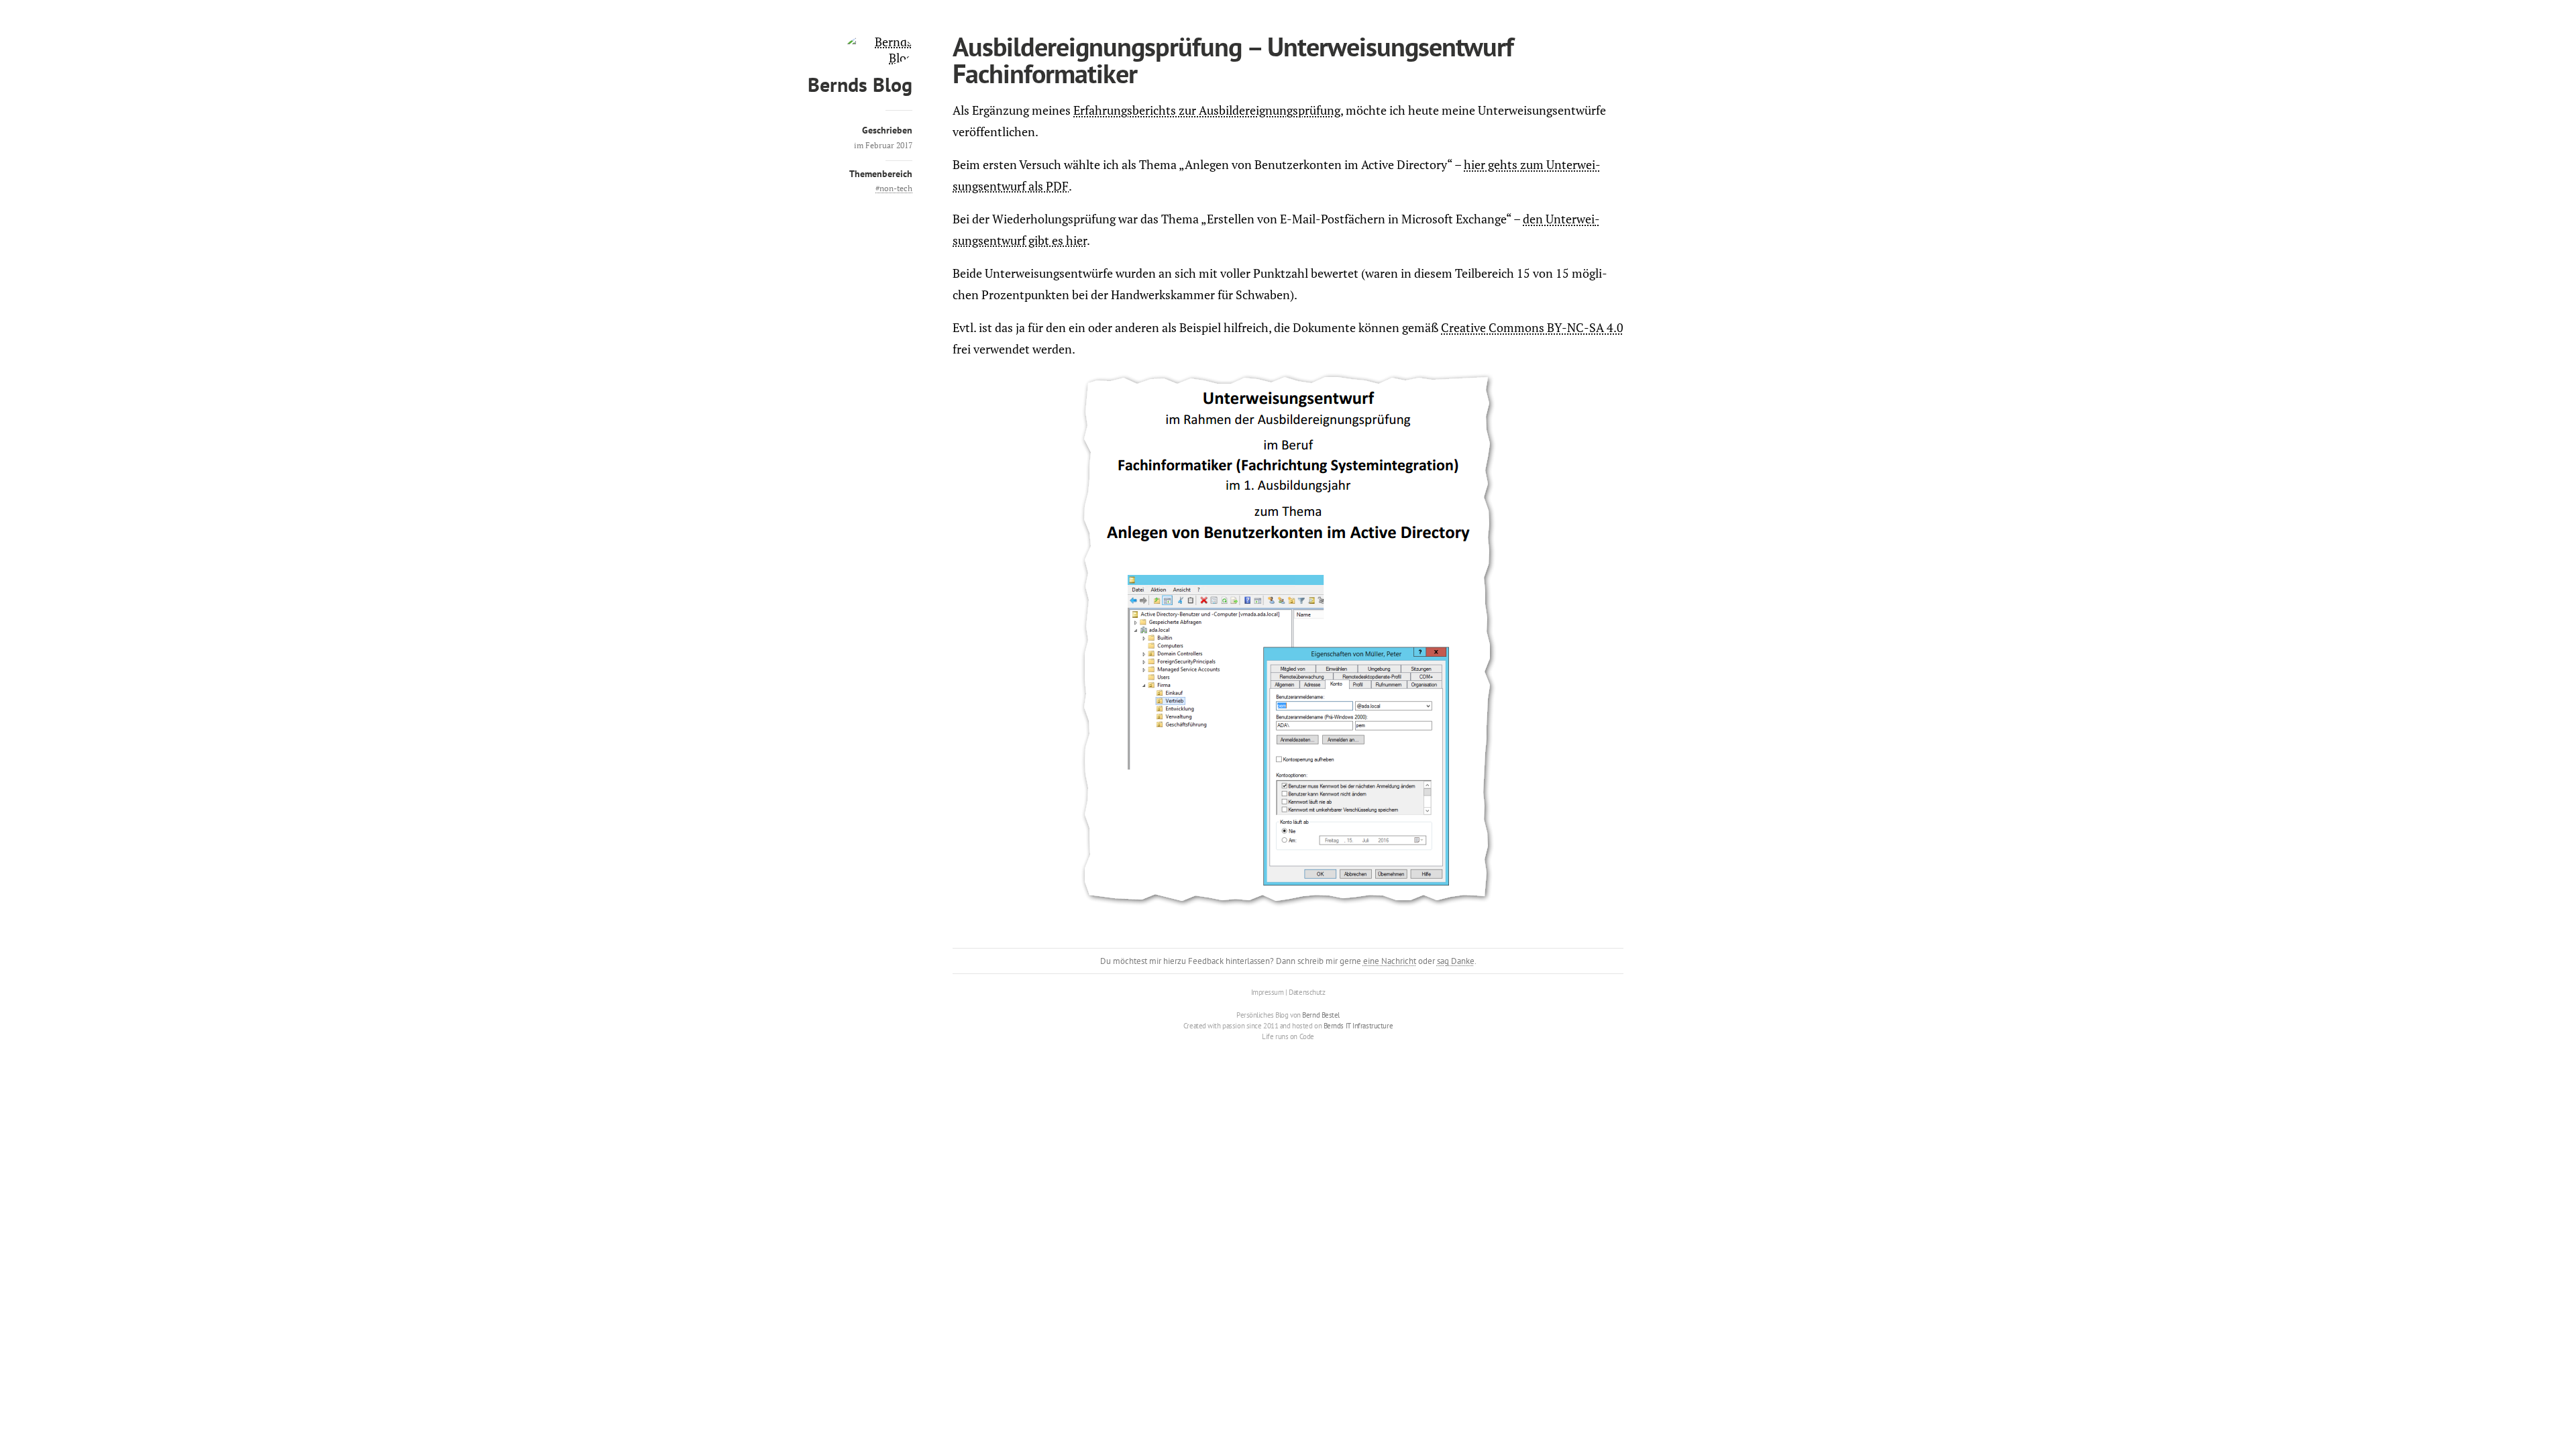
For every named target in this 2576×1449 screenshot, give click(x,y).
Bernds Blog (860, 84)
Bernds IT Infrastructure (1358, 1026)
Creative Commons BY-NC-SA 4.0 (1532, 327)
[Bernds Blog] (879, 58)
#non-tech (894, 188)
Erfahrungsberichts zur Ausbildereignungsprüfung (1207, 110)
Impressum (1268, 992)
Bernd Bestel (1321, 1015)
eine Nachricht (1390, 961)
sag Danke (1456, 961)
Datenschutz (1307, 992)
